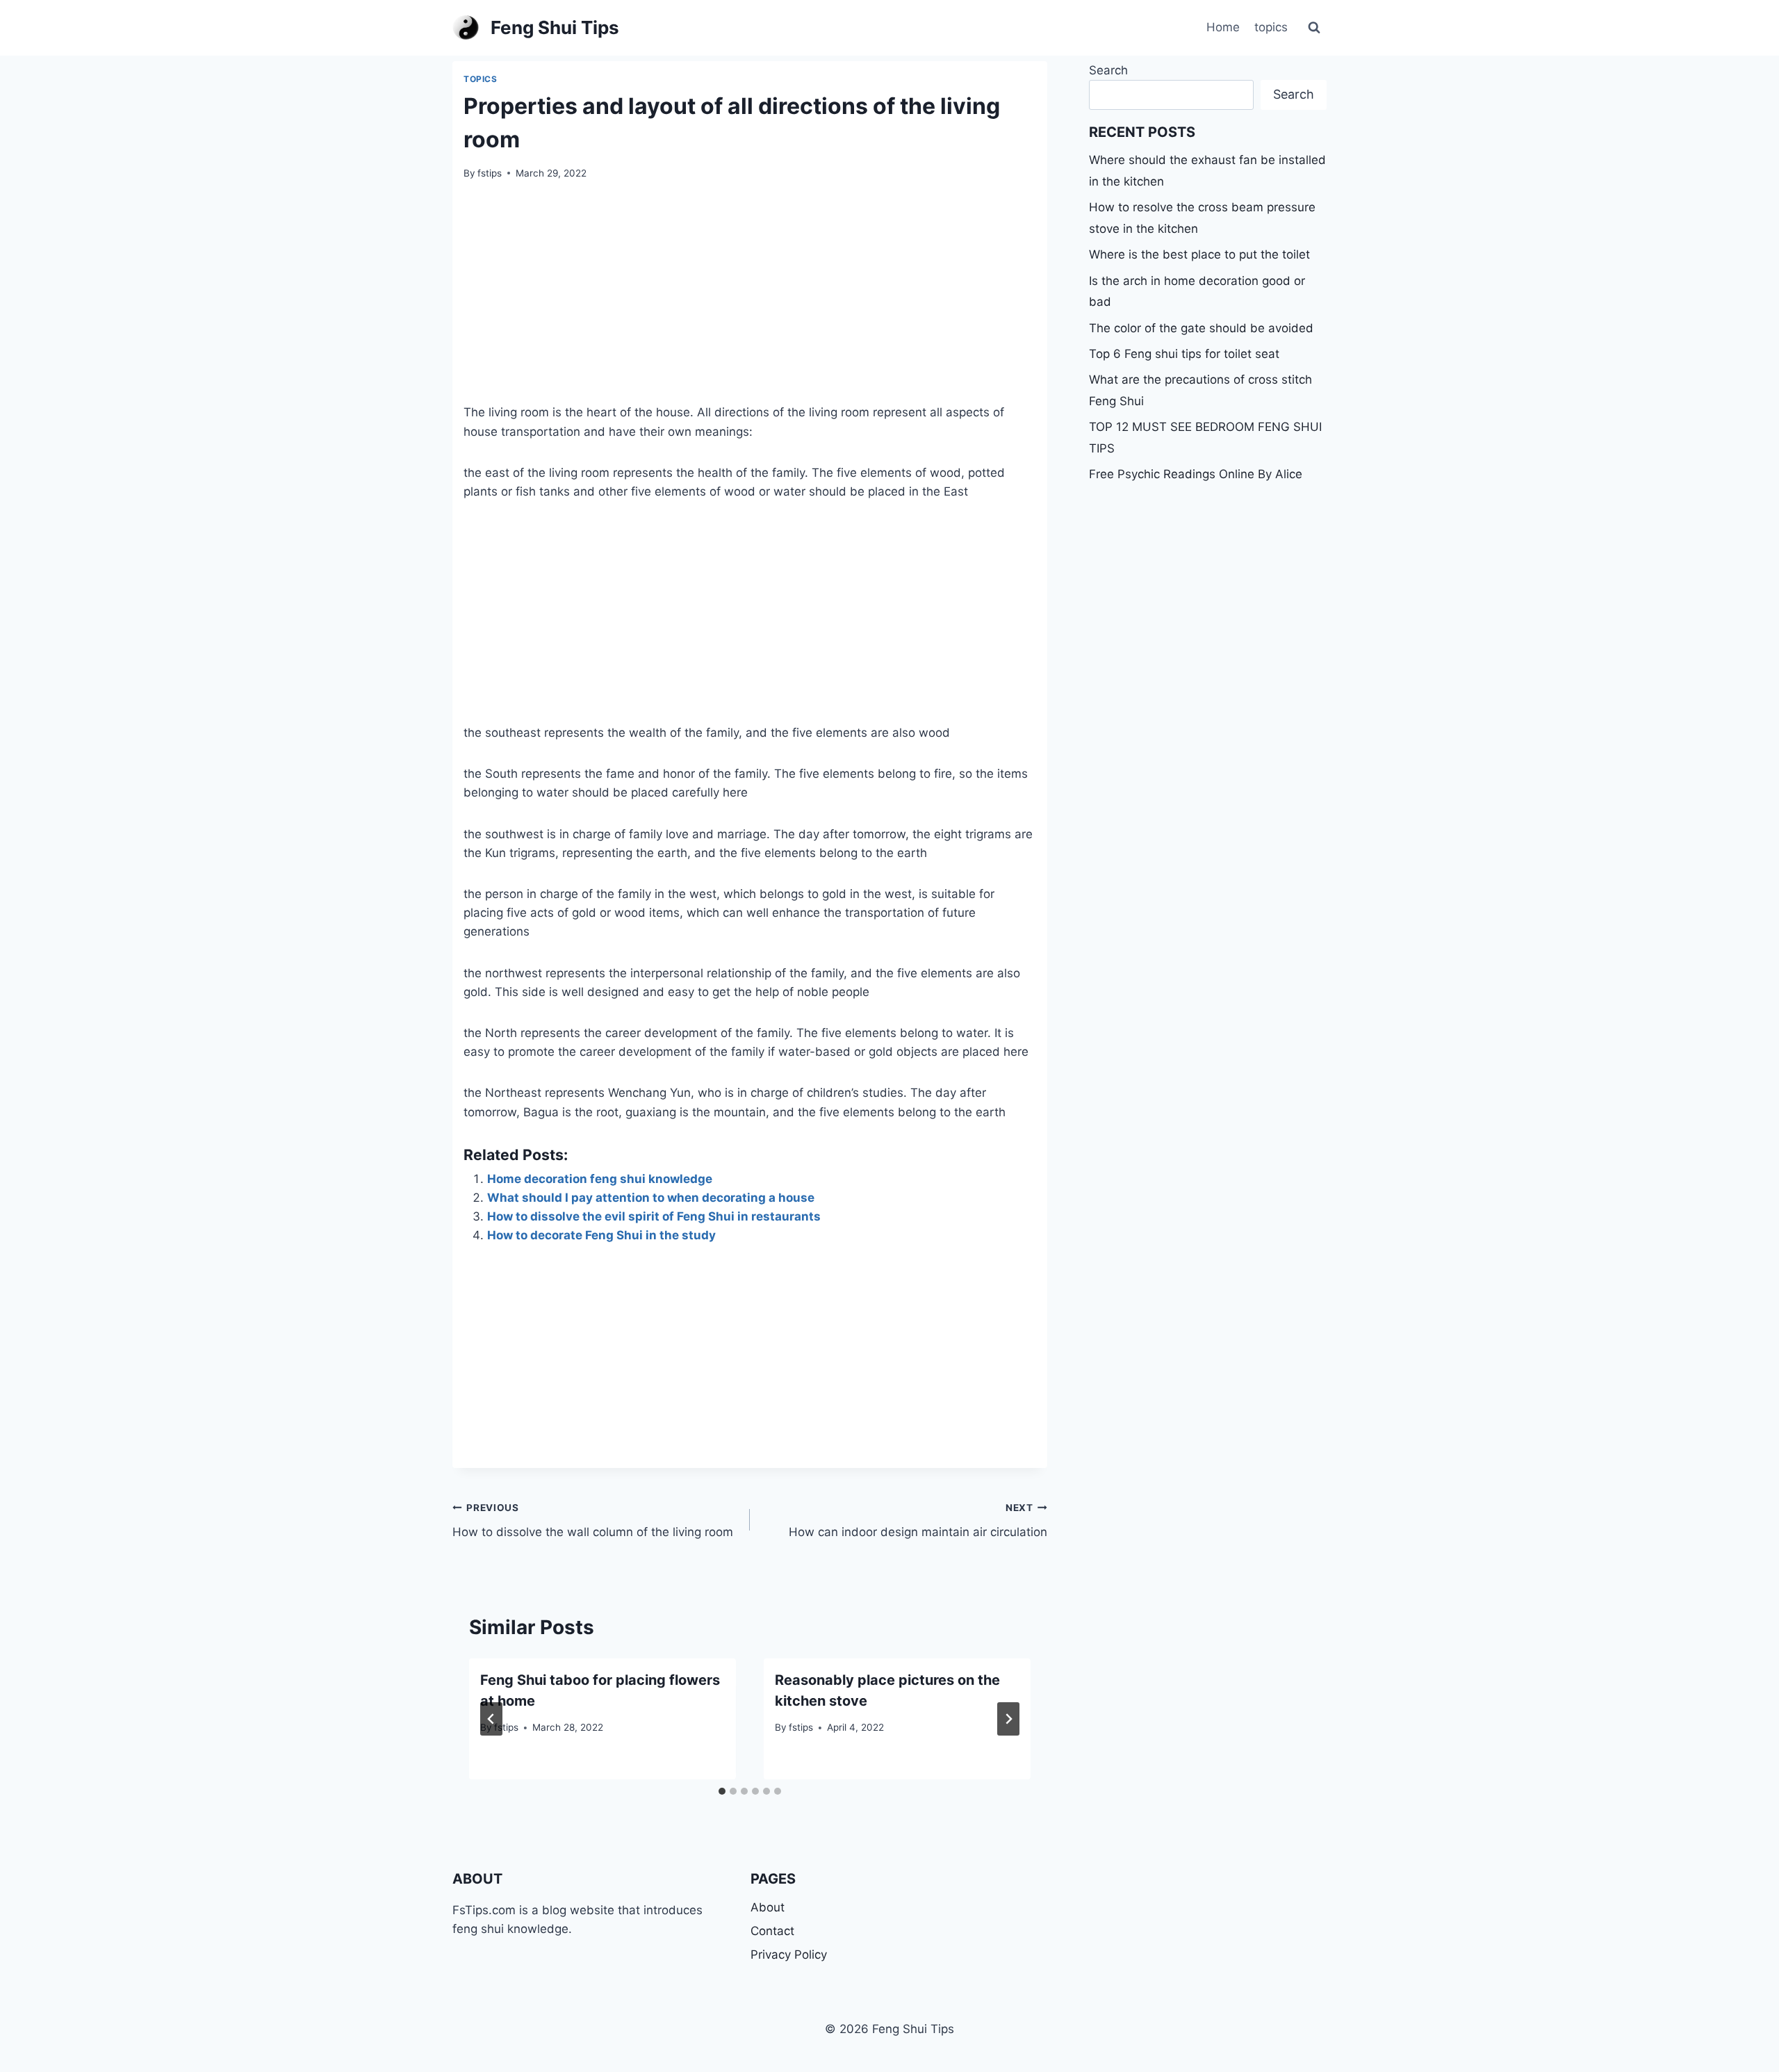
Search (1108, 70)
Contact (772, 1931)
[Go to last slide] (491, 1719)
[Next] (1008, 1719)
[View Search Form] (1314, 28)
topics (1271, 27)
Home (1223, 27)
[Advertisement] (750, 300)
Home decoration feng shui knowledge (600, 1179)
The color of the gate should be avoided (1201, 328)
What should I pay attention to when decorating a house (651, 1198)
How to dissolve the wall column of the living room (593, 1520)
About (768, 1907)
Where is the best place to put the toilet (1199, 254)
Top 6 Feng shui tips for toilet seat (1184, 354)
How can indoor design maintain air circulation (918, 1520)
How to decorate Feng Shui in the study (601, 1235)
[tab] (722, 1791)
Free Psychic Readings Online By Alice (1196, 474)
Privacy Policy (789, 1955)
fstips (490, 173)
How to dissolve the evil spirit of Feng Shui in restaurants (654, 1216)
